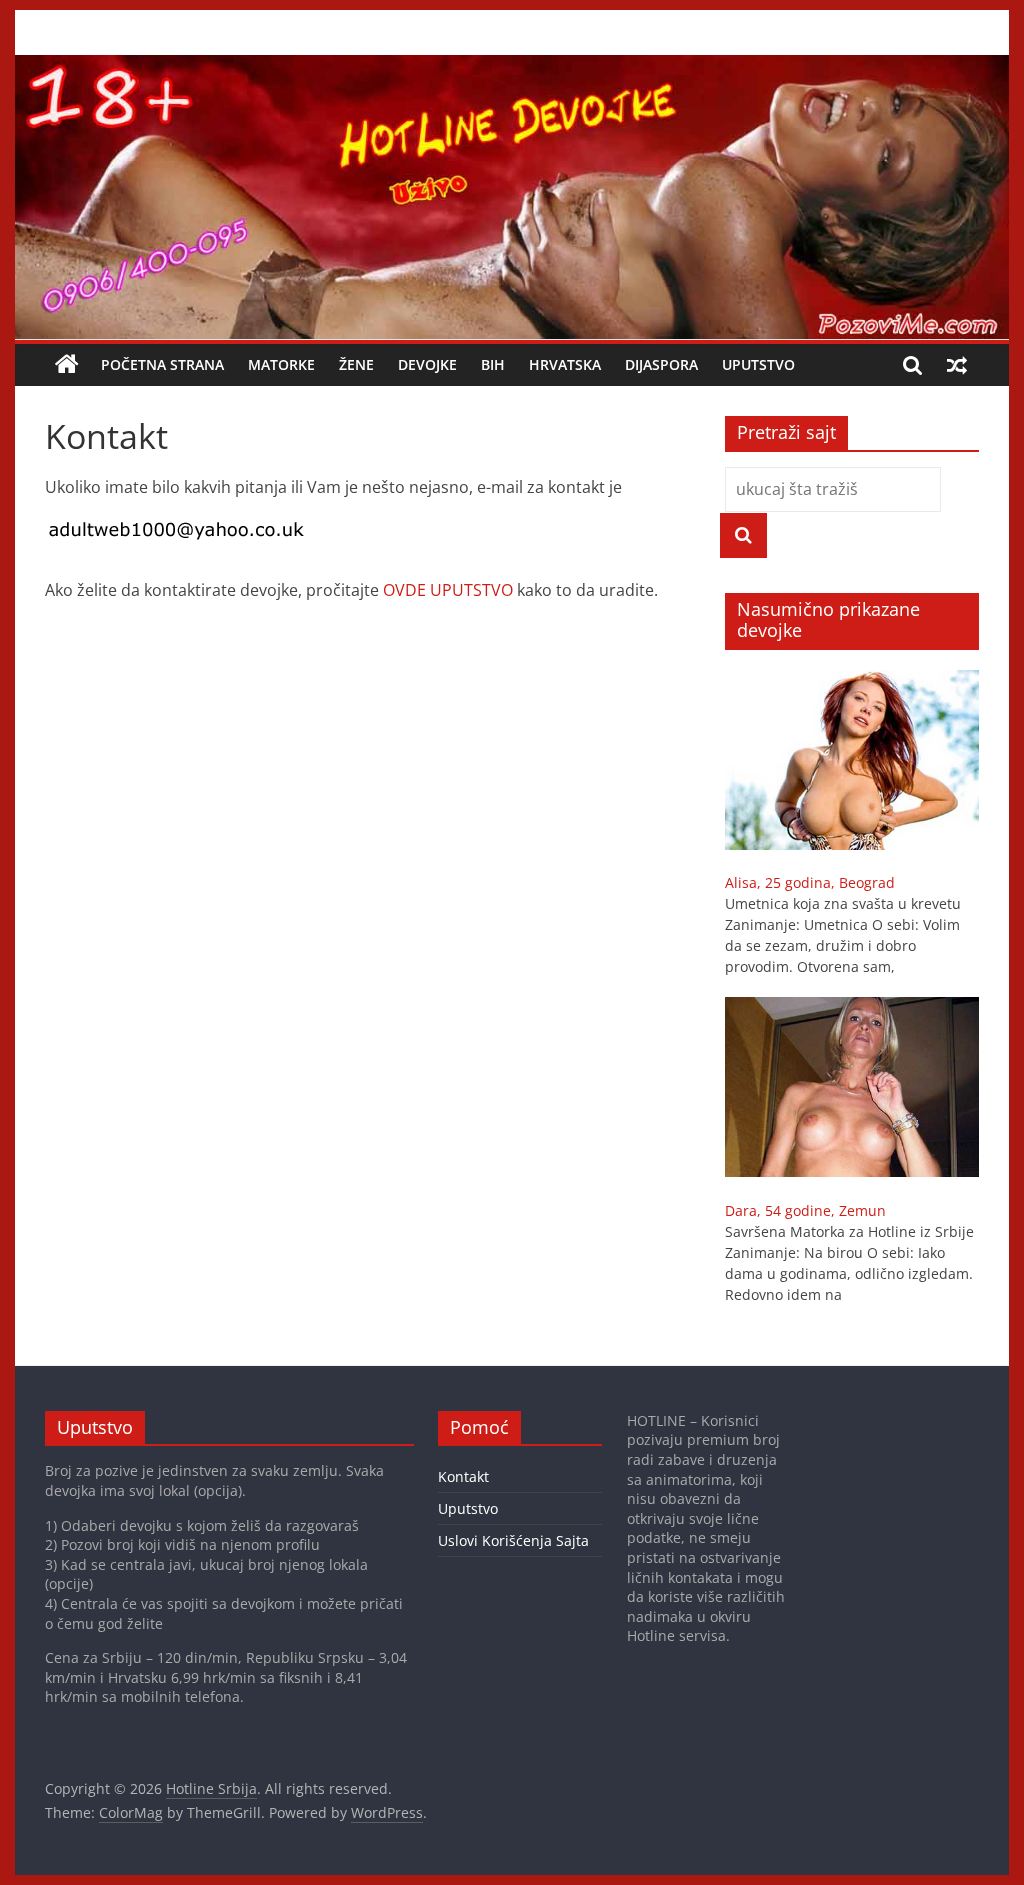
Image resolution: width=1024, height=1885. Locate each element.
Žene (356, 364)
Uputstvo (758, 364)
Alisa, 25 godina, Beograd (810, 882)
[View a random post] (957, 365)
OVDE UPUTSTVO (448, 590)
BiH (493, 364)
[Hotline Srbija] (511, 67)
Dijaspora (661, 364)
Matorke (281, 364)
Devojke (427, 364)
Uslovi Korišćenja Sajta (513, 1540)
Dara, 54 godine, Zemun (805, 1210)
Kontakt (463, 1476)
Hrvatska (565, 364)
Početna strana (162, 364)
